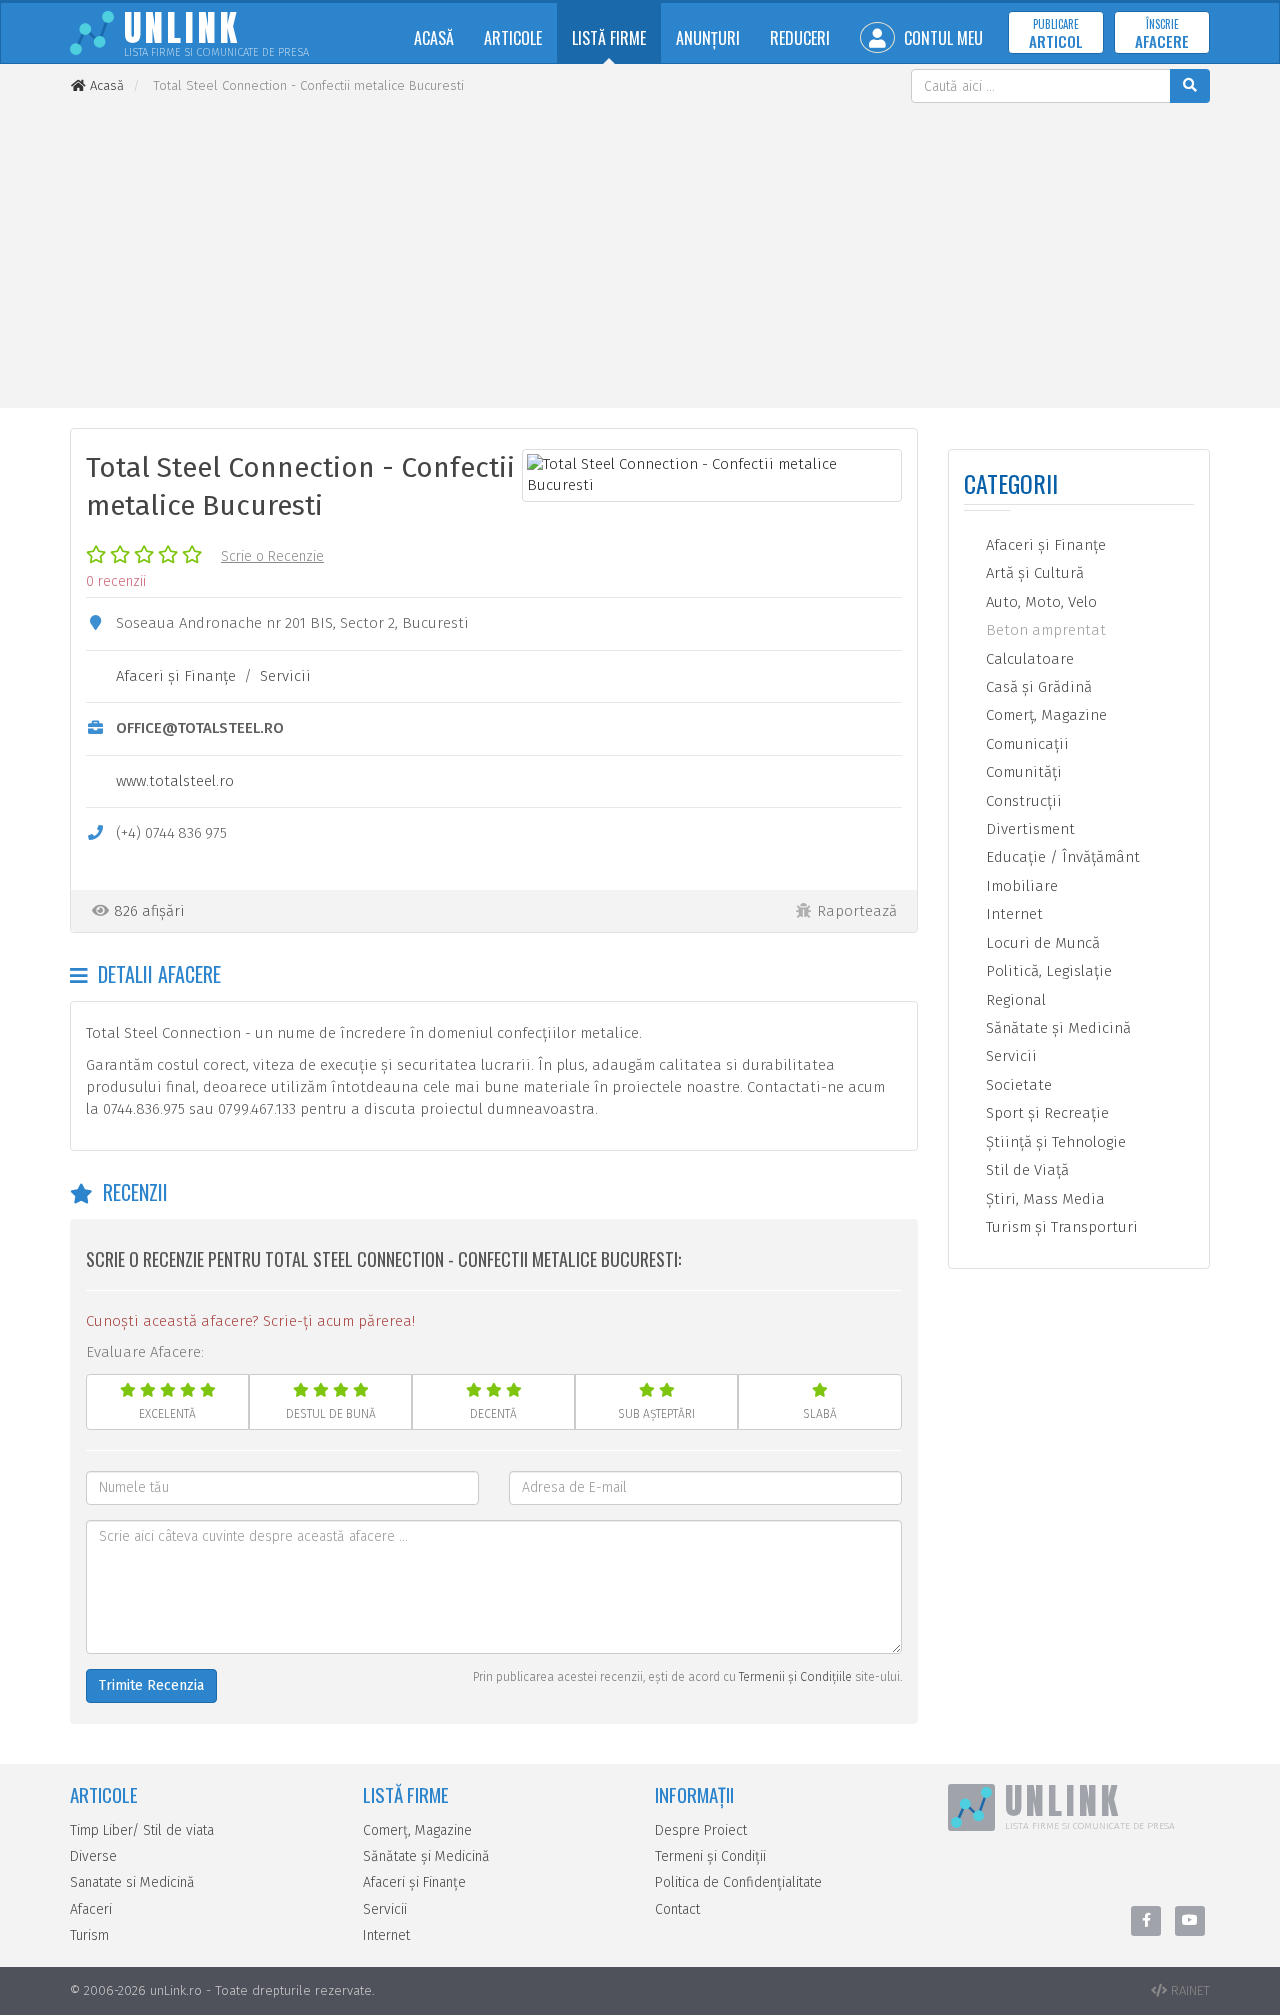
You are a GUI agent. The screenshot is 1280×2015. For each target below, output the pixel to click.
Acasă (434, 38)
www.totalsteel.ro (175, 781)
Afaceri (91, 1909)
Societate (1017, 1085)
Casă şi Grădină (1037, 687)
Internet (1012, 914)
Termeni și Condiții (710, 1856)
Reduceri (800, 38)
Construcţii (1022, 801)
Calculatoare (1028, 659)
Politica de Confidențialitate (738, 1882)
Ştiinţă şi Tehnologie (1054, 1142)
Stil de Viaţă (1025, 1170)
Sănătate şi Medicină (1056, 1028)
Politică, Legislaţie (1047, 971)
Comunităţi (1022, 772)
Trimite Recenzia (151, 1685)
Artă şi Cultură (1033, 573)
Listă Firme (609, 38)
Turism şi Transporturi (1060, 1227)
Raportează (857, 911)
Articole (513, 38)
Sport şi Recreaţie (1045, 1113)
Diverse (93, 1856)
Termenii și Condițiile (795, 1677)
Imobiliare (1020, 886)
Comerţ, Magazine (1044, 715)
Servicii (285, 676)
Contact (677, 1909)
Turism (89, 1935)
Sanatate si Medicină (132, 1882)
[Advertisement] (640, 253)
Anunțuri (708, 38)
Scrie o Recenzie (272, 556)
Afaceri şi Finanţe (176, 676)
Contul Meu (941, 38)
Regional (1014, 1000)
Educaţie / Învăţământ (1061, 857)
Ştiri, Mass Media (1043, 1199)
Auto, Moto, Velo (1039, 602)
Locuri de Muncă (1041, 943)
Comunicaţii (1025, 744)
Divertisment (1028, 829)
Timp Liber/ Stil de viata (142, 1830)
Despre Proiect (701, 1830)
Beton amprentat (1044, 630)
